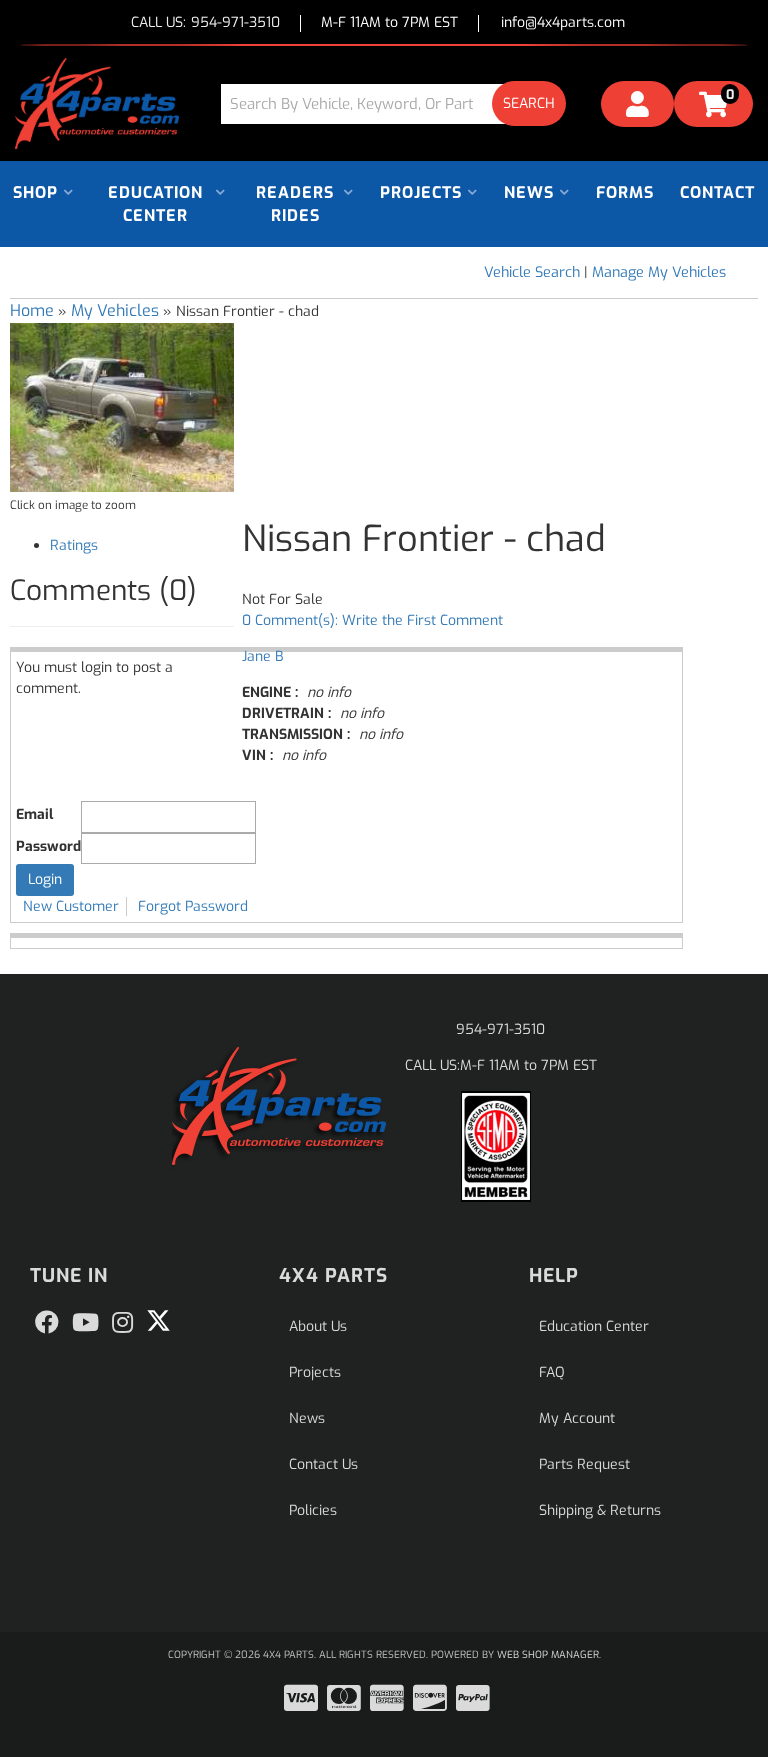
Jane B (262, 656)
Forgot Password (193, 906)
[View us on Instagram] (122, 1323)
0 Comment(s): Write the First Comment (372, 620)
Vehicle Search (532, 272)
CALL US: (205, 23)
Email (34, 814)
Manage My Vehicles (659, 272)
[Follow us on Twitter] (158, 1321)
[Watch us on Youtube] (85, 1323)
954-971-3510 (500, 1029)
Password (48, 846)
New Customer (71, 906)
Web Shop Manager (548, 1654)
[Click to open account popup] (637, 107)
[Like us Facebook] (47, 1323)
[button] (401, 103)
